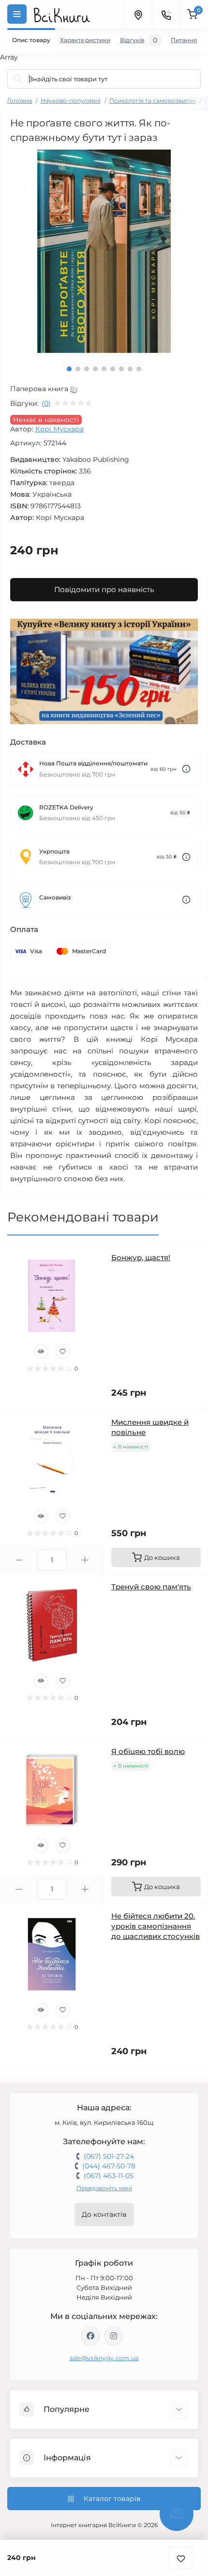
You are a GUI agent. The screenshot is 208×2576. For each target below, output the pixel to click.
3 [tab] (87, 369)
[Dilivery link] (186, 769)
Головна (20, 100)
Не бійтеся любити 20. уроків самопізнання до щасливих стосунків (156, 1926)
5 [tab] (104, 369)
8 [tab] (130, 369)
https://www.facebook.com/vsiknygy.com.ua (90, 2336)
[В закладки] (181, 2558)
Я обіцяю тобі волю (148, 1751)
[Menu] (17, 14)
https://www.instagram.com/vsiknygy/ (114, 2336)
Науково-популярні (71, 100)
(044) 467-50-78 (109, 2166)
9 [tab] (139, 369)
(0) (46, 403)
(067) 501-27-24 (109, 2156)
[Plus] (85, 1560)
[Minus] (19, 1560)
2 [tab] (78, 369)
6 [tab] (113, 369)
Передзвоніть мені (104, 2188)
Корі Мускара (59, 429)
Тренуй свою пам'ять (151, 1587)
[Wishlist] (63, 1352)
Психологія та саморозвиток (153, 100)
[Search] (18, 79)
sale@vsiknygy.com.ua (104, 2358)
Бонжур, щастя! (141, 1258)
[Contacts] (166, 14)
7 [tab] (121, 369)
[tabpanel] (104, 251)
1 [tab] (69, 369)
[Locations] (138, 14)
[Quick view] (41, 1352)
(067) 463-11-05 (109, 2176)
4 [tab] (95, 369)
